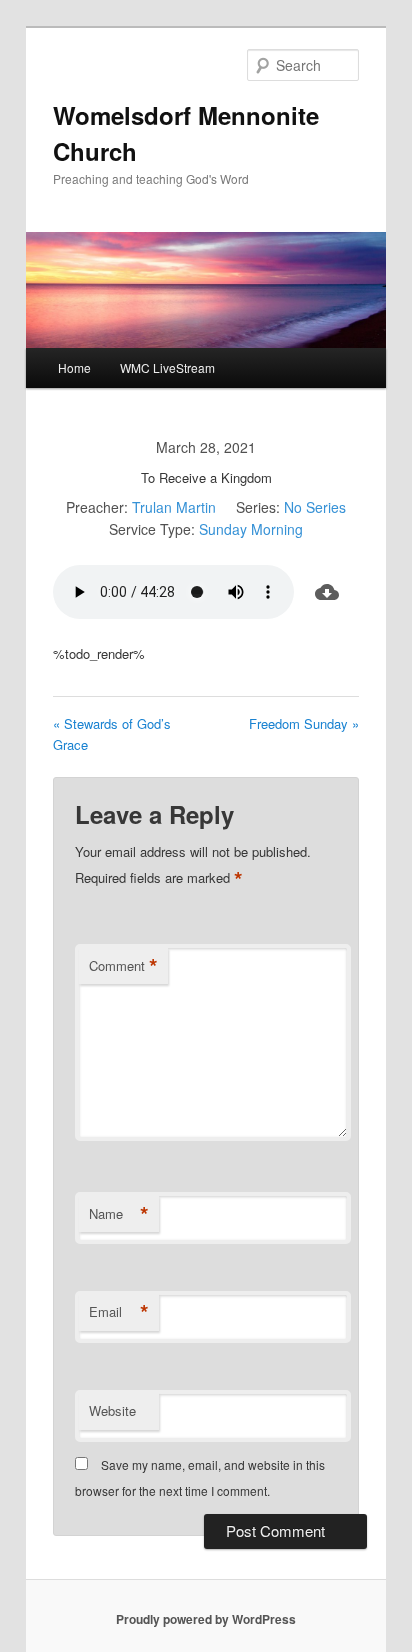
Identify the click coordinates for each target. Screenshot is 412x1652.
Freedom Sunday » (304, 723)
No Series (315, 507)
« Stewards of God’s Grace (112, 734)
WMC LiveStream (167, 367)
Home (74, 367)
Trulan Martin (174, 507)
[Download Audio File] (327, 592)
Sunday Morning (251, 529)
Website (112, 1410)
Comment (123, 966)
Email (119, 1312)
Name (119, 1214)
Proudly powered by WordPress (206, 1619)
